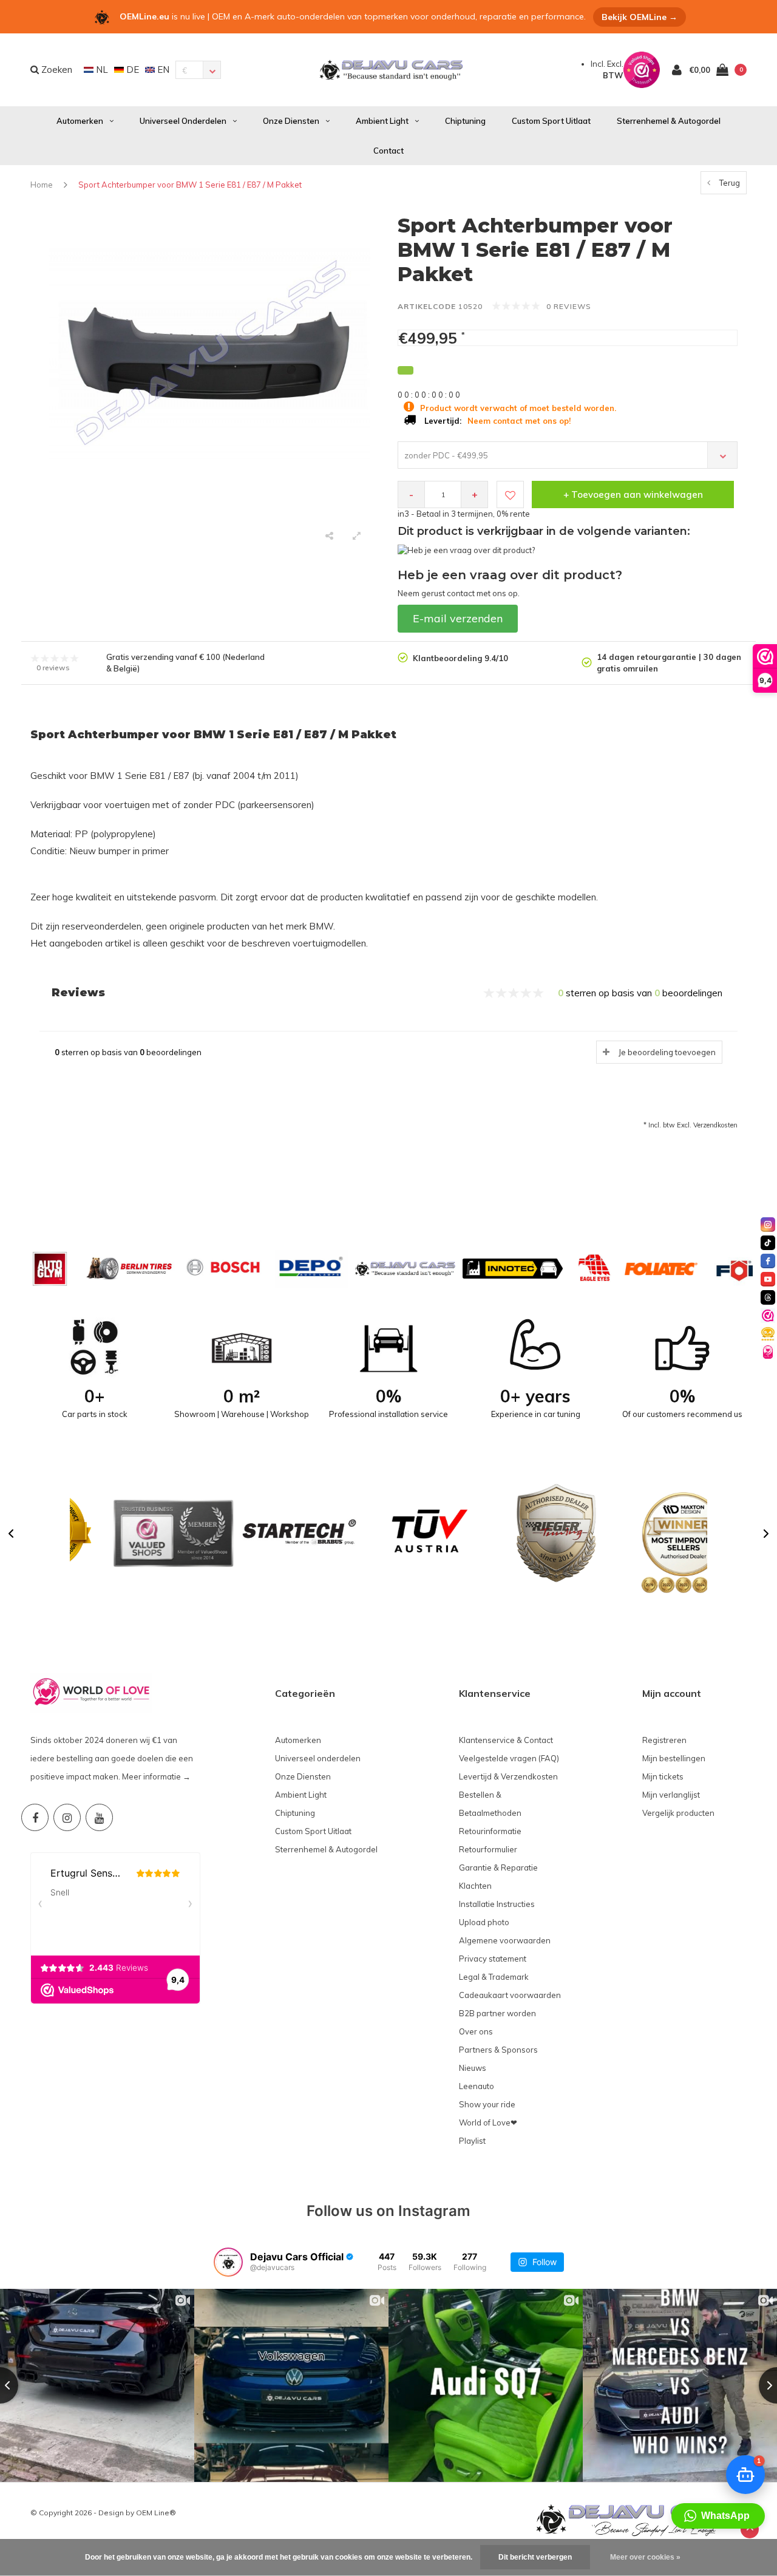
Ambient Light (382, 121)
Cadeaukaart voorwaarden (510, 1995)
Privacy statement (493, 1959)
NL (101, 70)
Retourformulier (488, 1849)
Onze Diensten (291, 121)
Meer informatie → (156, 1776)
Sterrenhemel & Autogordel (669, 121)
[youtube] (768, 1279)
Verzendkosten (715, 1125)
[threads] (768, 1297)
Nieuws (473, 2068)
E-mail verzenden (458, 618)
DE (131, 70)
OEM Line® (156, 2513)
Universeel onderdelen (183, 121)
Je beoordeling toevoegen (667, 1052)
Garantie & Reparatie (498, 1867)
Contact (388, 151)
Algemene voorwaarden (505, 1940)
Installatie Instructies (497, 1904)
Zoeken (56, 70)
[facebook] (768, 1261)
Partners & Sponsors (498, 2050)
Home (42, 185)
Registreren (664, 1740)
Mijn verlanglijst (671, 1795)
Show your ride (487, 2104)
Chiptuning (465, 121)
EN (162, 70)
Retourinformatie (490, 1831)
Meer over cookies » (645, 2557)
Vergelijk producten (678, 1813)
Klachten (475, 1886)
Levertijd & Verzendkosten (508, 1776)
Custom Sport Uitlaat (551, 121)
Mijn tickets (663, 1776)
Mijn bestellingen (674, 1758)
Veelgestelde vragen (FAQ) (509, 1758)
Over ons (476, 2031)
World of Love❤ (488, 2122)
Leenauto (477, 2086)
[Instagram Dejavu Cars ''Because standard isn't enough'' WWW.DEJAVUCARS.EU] (67, 1817)
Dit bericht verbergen (535, 2557)
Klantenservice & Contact (506, 1740)
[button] (11, 1534)
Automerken (80, 121)
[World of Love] (768, 1352)
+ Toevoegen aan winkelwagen (633, 494)
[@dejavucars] (228, 2262)
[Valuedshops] (768, 1316)
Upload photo (484, 1922)
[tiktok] (768, 1243)
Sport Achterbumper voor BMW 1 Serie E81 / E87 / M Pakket (190, 185)
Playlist (472, 2141)
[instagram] (768, 1225)
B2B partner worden (497, 2013)
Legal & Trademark (494, 1977)
